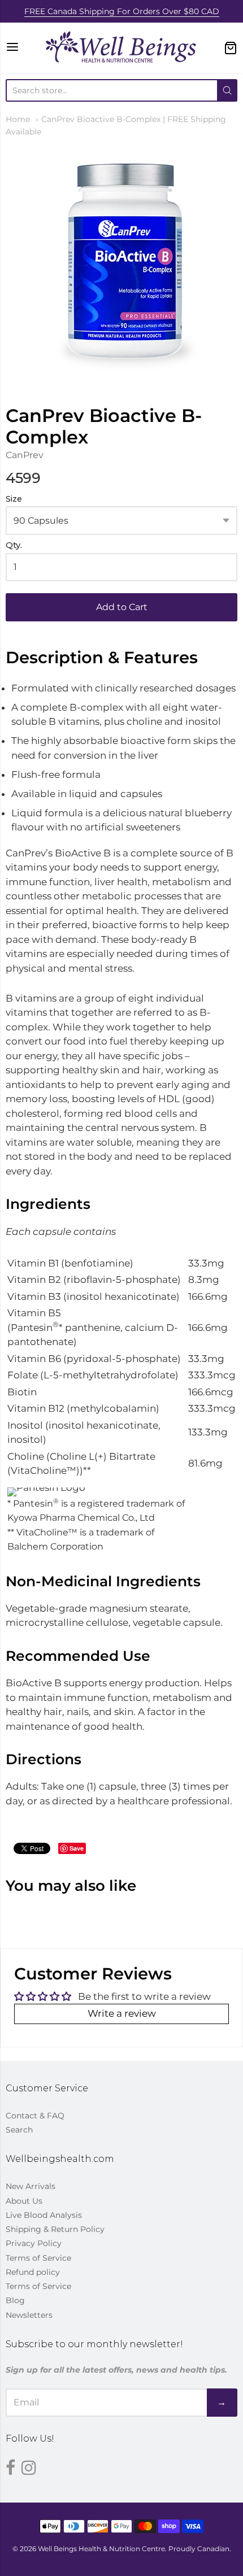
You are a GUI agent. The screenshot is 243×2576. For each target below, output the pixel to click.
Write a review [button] (122, 2013)
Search (19, 2130)
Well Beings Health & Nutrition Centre (101, 2549)
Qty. (14, 545)
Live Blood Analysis (44, 2215)
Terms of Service (38, 2258)
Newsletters (29, 2315)
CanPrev (25, 455)
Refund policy (33, 2272)
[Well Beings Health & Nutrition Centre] (121, 48)
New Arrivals (31, 2186)
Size (14, 499)
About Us (24, 2201)
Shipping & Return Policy (55, 2229)
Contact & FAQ (35, 2116)
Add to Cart (122, 607)
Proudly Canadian (199, 2549)
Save (77, 1848)
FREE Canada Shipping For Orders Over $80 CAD (122, 11)
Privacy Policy (34, 2243)
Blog (15, 2300)
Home (18, 119)
